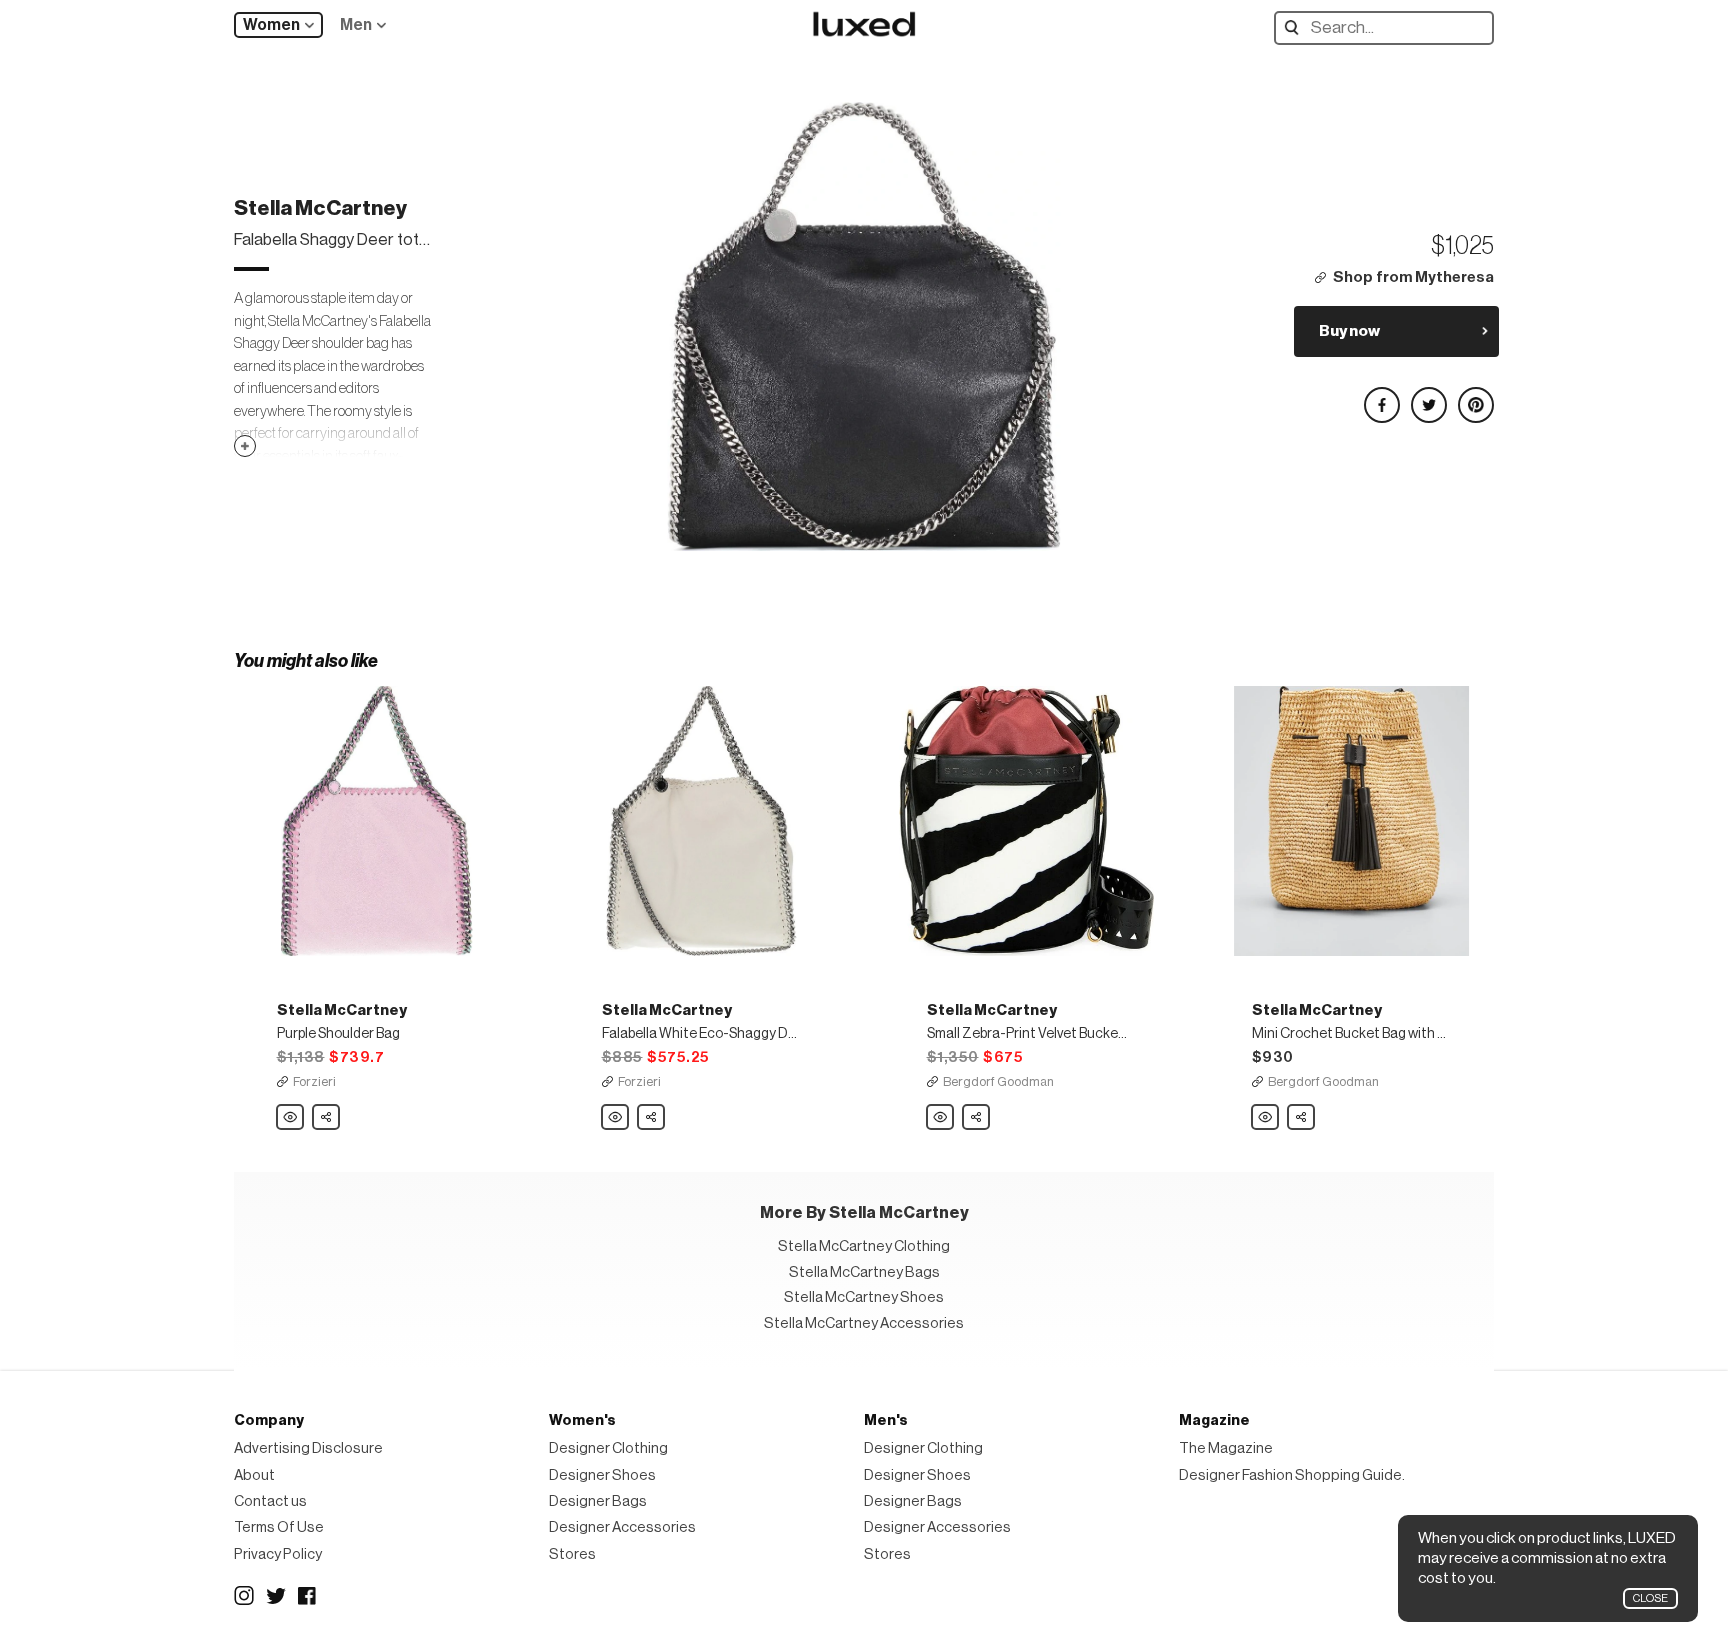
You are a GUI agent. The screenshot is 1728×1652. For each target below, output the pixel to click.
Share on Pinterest (1475, 396)
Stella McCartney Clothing (864, 1246)
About (254, 1475)
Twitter (276, 1596)
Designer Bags (598, 1501)
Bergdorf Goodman (998, 1081)
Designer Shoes (602, 1475)
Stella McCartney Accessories (864, 1323)
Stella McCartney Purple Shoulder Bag (291, 1118)
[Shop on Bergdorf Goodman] (1026, 821)
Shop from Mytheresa (1413, 277)
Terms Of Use (279, 1527)
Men (356, 25)
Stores (572, 1554)
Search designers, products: (1296, 27)
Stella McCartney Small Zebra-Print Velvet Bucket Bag (941, 1118)
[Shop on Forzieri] (376, 821)
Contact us (270, 1501)
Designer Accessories (622, 1527)
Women (271, 25)
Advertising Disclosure (308, 1448)
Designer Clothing (608, 1448)
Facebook (308, 1596)
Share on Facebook (1381, 396)
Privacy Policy (278, 1554)
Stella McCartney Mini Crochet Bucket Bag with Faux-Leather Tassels (1266, 1118)
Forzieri (314, 1081)
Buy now (1349, 331)
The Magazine (1226, 1448)
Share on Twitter (1428, 396)
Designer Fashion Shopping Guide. (1292, 1475)
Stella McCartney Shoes (864, 1297)
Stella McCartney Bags (864, 1272)
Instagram (244, 1596)
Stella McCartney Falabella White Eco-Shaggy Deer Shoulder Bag (616, 1118)
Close (1650, 1598)
